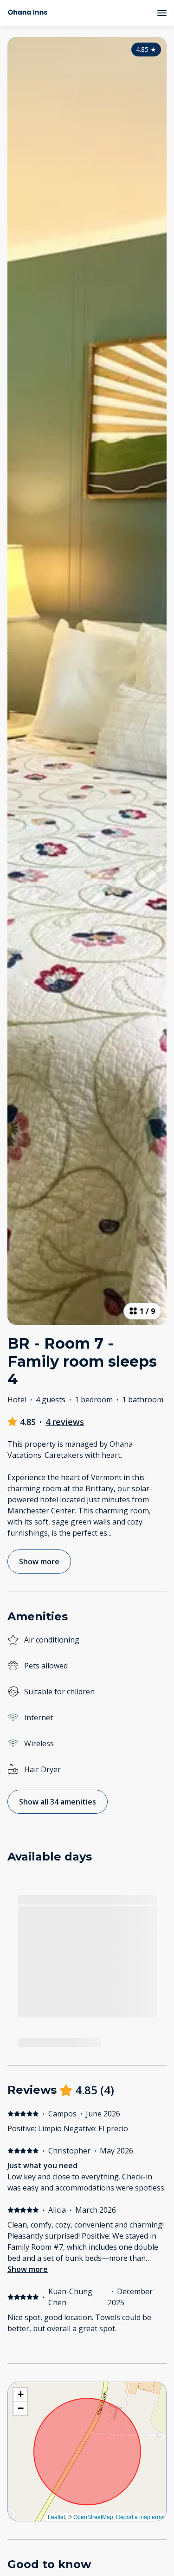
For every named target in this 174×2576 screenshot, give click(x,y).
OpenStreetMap (93, 2517)
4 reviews (65, 1422)
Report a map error (140, 2517)
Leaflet (56, 2517)
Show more (28, 2269)
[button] (20, 2395)
